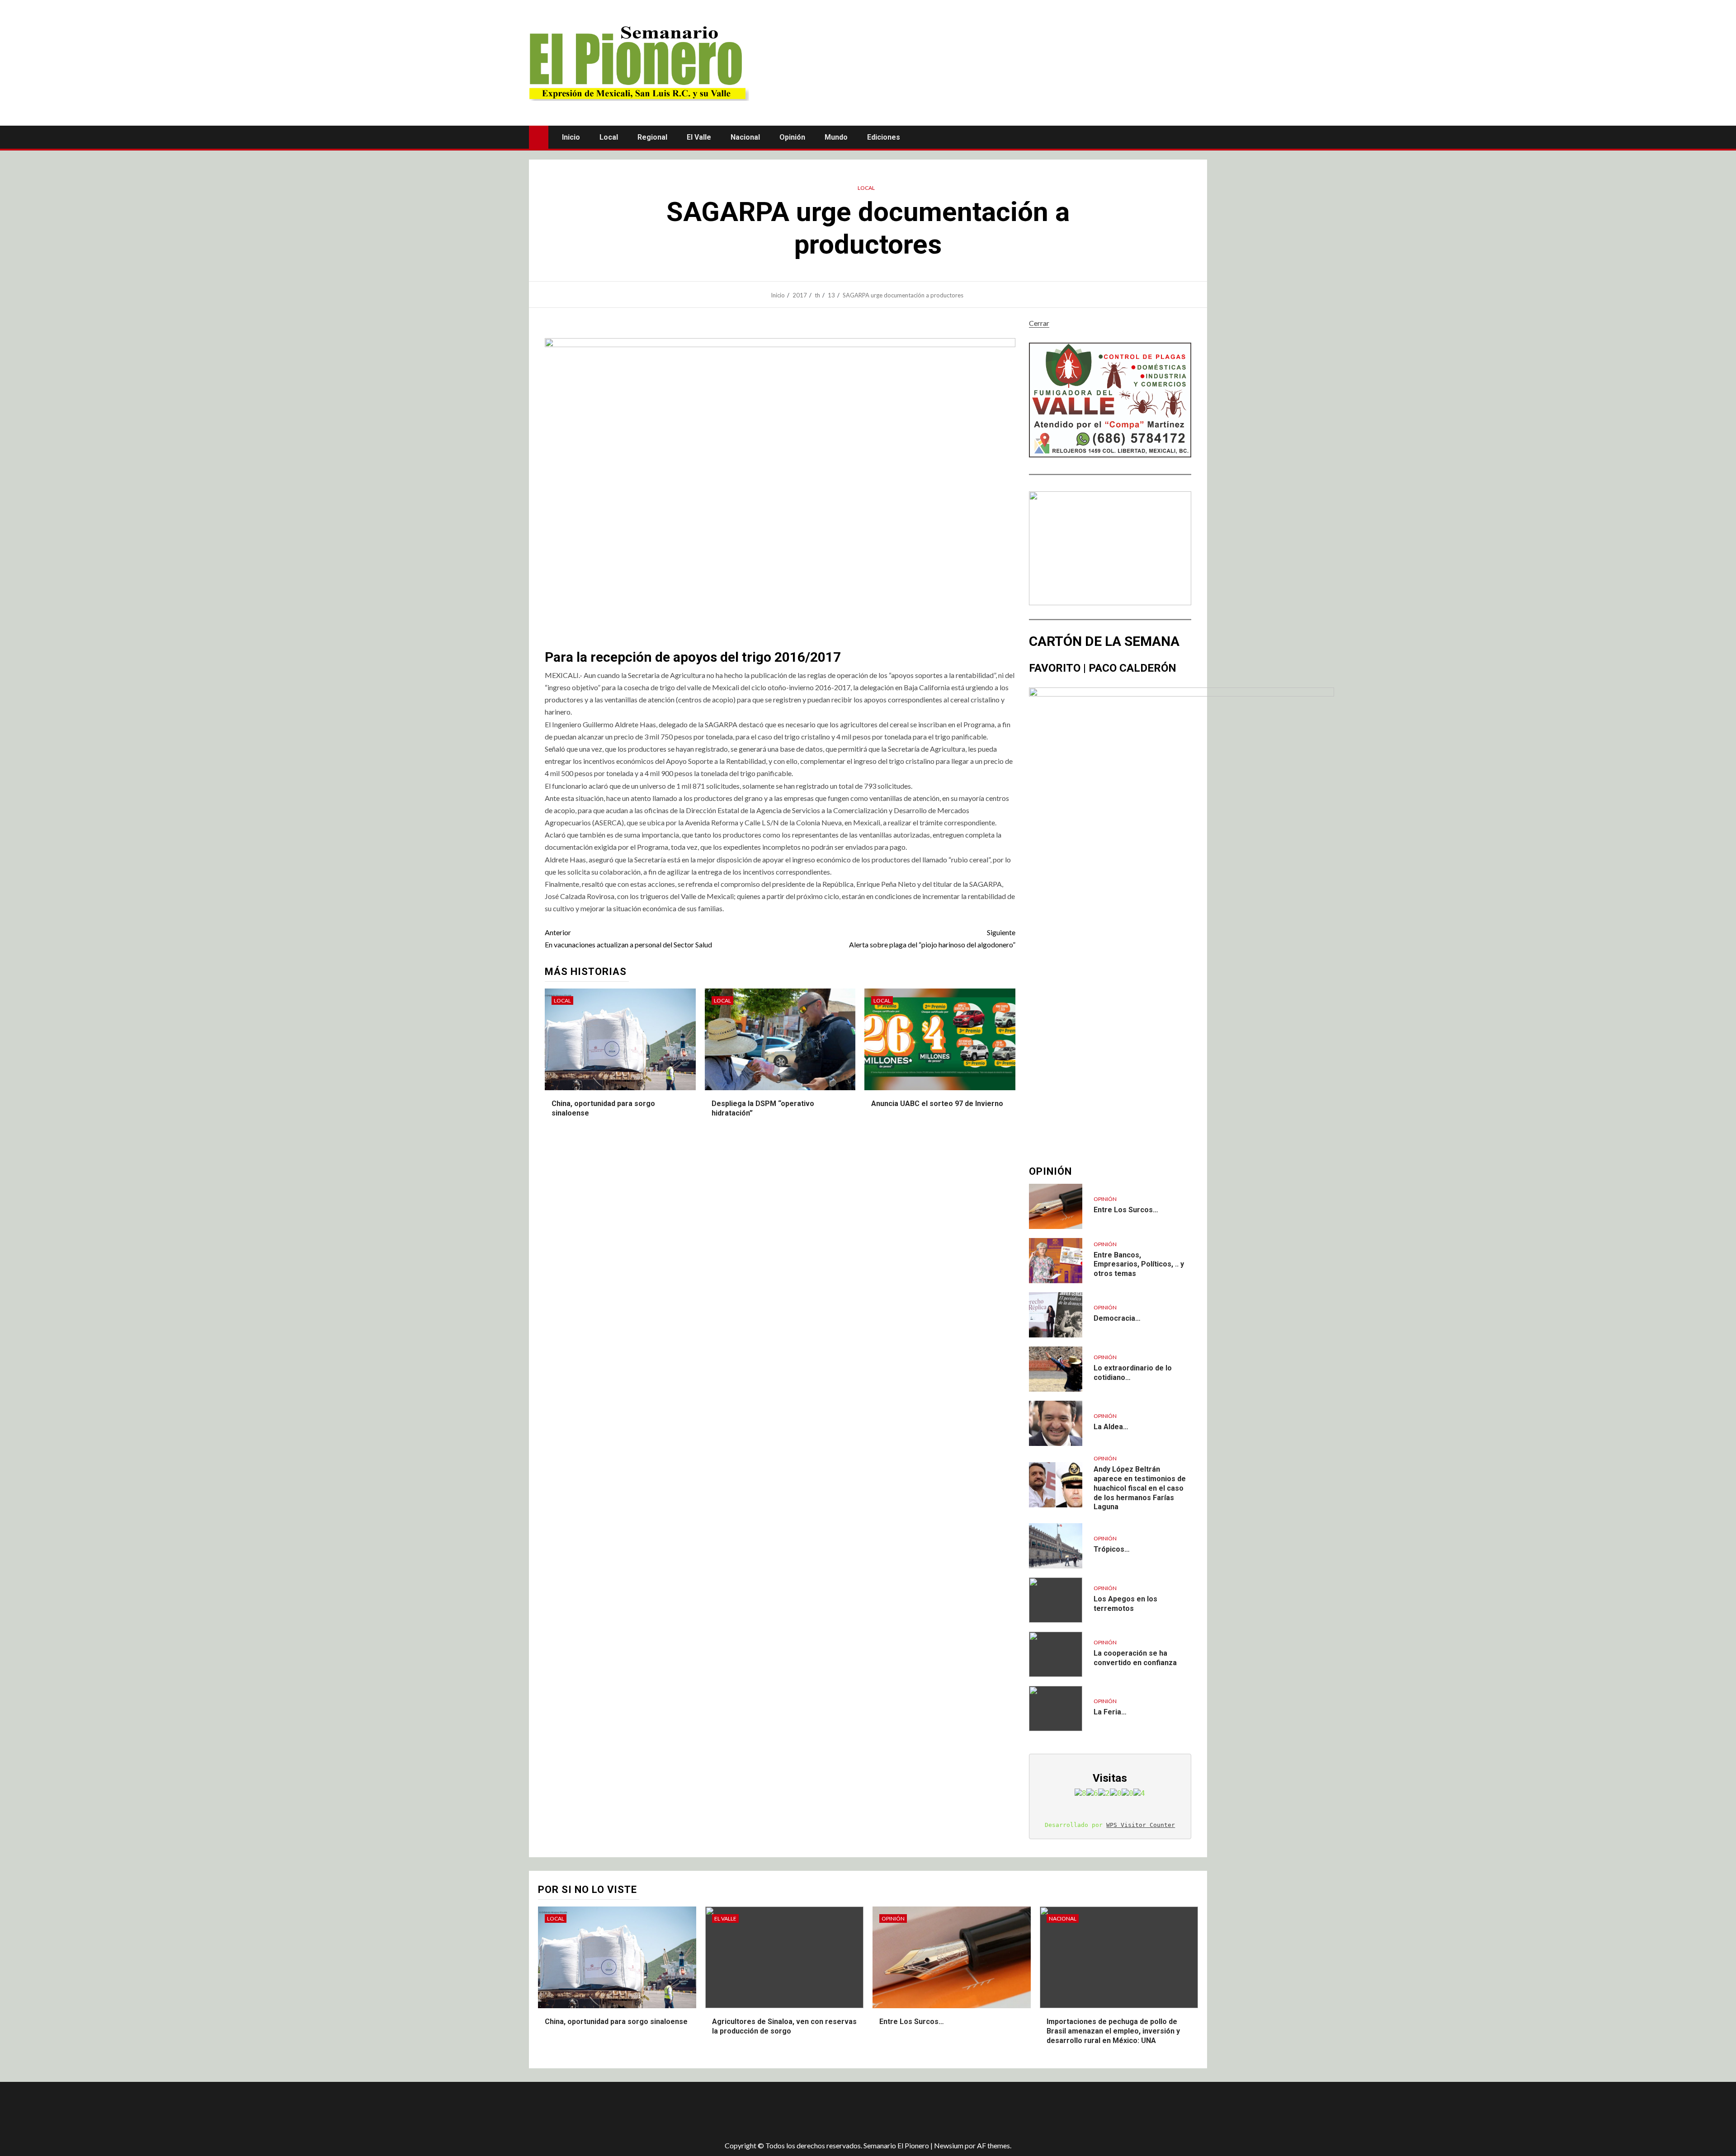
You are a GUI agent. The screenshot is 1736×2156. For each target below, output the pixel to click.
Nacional (745, 137)
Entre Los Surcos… (1126, 1210)
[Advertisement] (689, 2111)
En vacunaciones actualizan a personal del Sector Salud (628, 938)
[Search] (1199, 137)
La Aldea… (1111, 1427)
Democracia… (1117, 1318)
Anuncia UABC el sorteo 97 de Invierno (937, 1104)
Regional (652, 137)
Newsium (949, 2145)
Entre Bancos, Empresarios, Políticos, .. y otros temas (1139, 1264)
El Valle (699, 137)
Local (609, 137)
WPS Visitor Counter (1141, 1825)
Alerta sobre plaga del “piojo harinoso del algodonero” (932, 938)
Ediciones (884, 137)
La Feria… (1110, 1712)
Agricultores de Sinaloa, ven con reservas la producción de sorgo (784, 2026)
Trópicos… (1112, 1549)
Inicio (571, 137)
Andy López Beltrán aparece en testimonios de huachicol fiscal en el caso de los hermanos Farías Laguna (1140, 1488)
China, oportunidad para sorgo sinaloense (616, 2022)
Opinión (792, 137)
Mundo (836, 137)
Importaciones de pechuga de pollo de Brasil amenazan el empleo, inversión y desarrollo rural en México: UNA (1113, 2031)
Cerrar (1039, 323)
